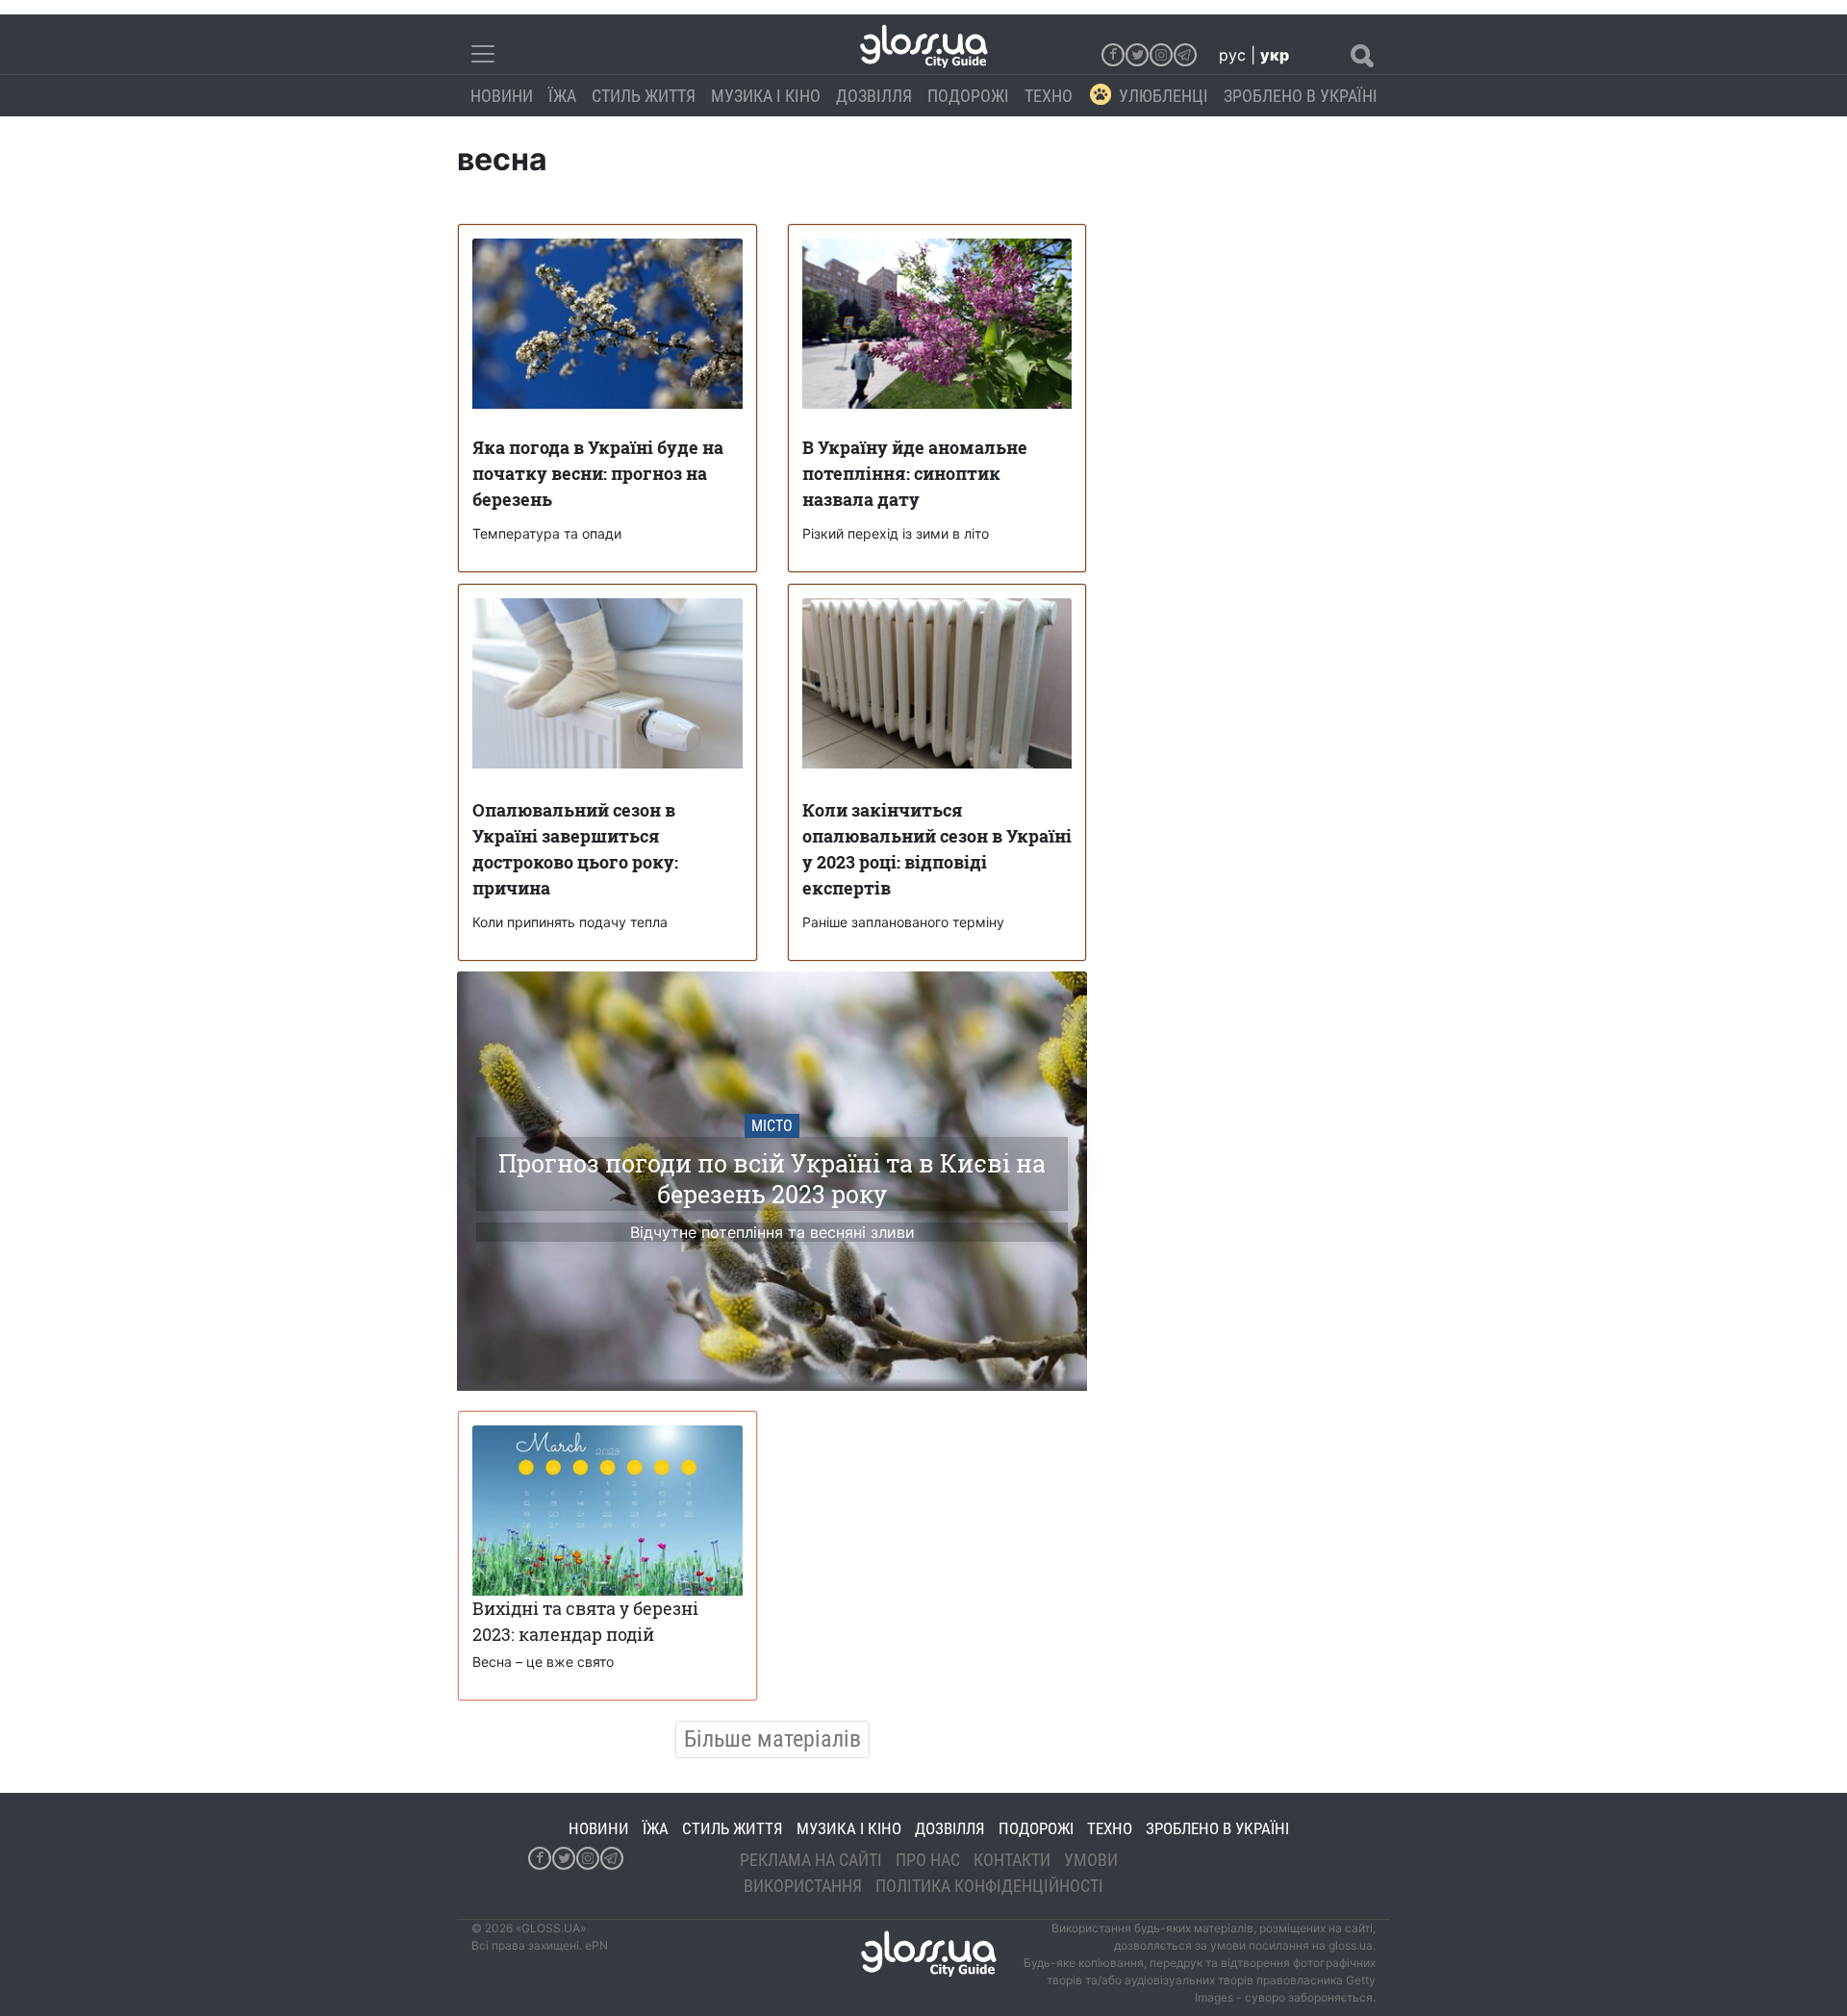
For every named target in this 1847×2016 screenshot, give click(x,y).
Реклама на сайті (811, 1860)
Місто (772, 1126)
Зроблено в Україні (1301, 96)
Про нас (928, 1860)
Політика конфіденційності (989, 1886)
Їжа (562, 96)
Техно (1049, 96)
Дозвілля (874, 96)
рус (1232, 55)
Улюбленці (1164, 96)
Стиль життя (644, 96)
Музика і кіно (766, 96)
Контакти (1012, 1860)
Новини (502, 96)
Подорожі (968, 96)
